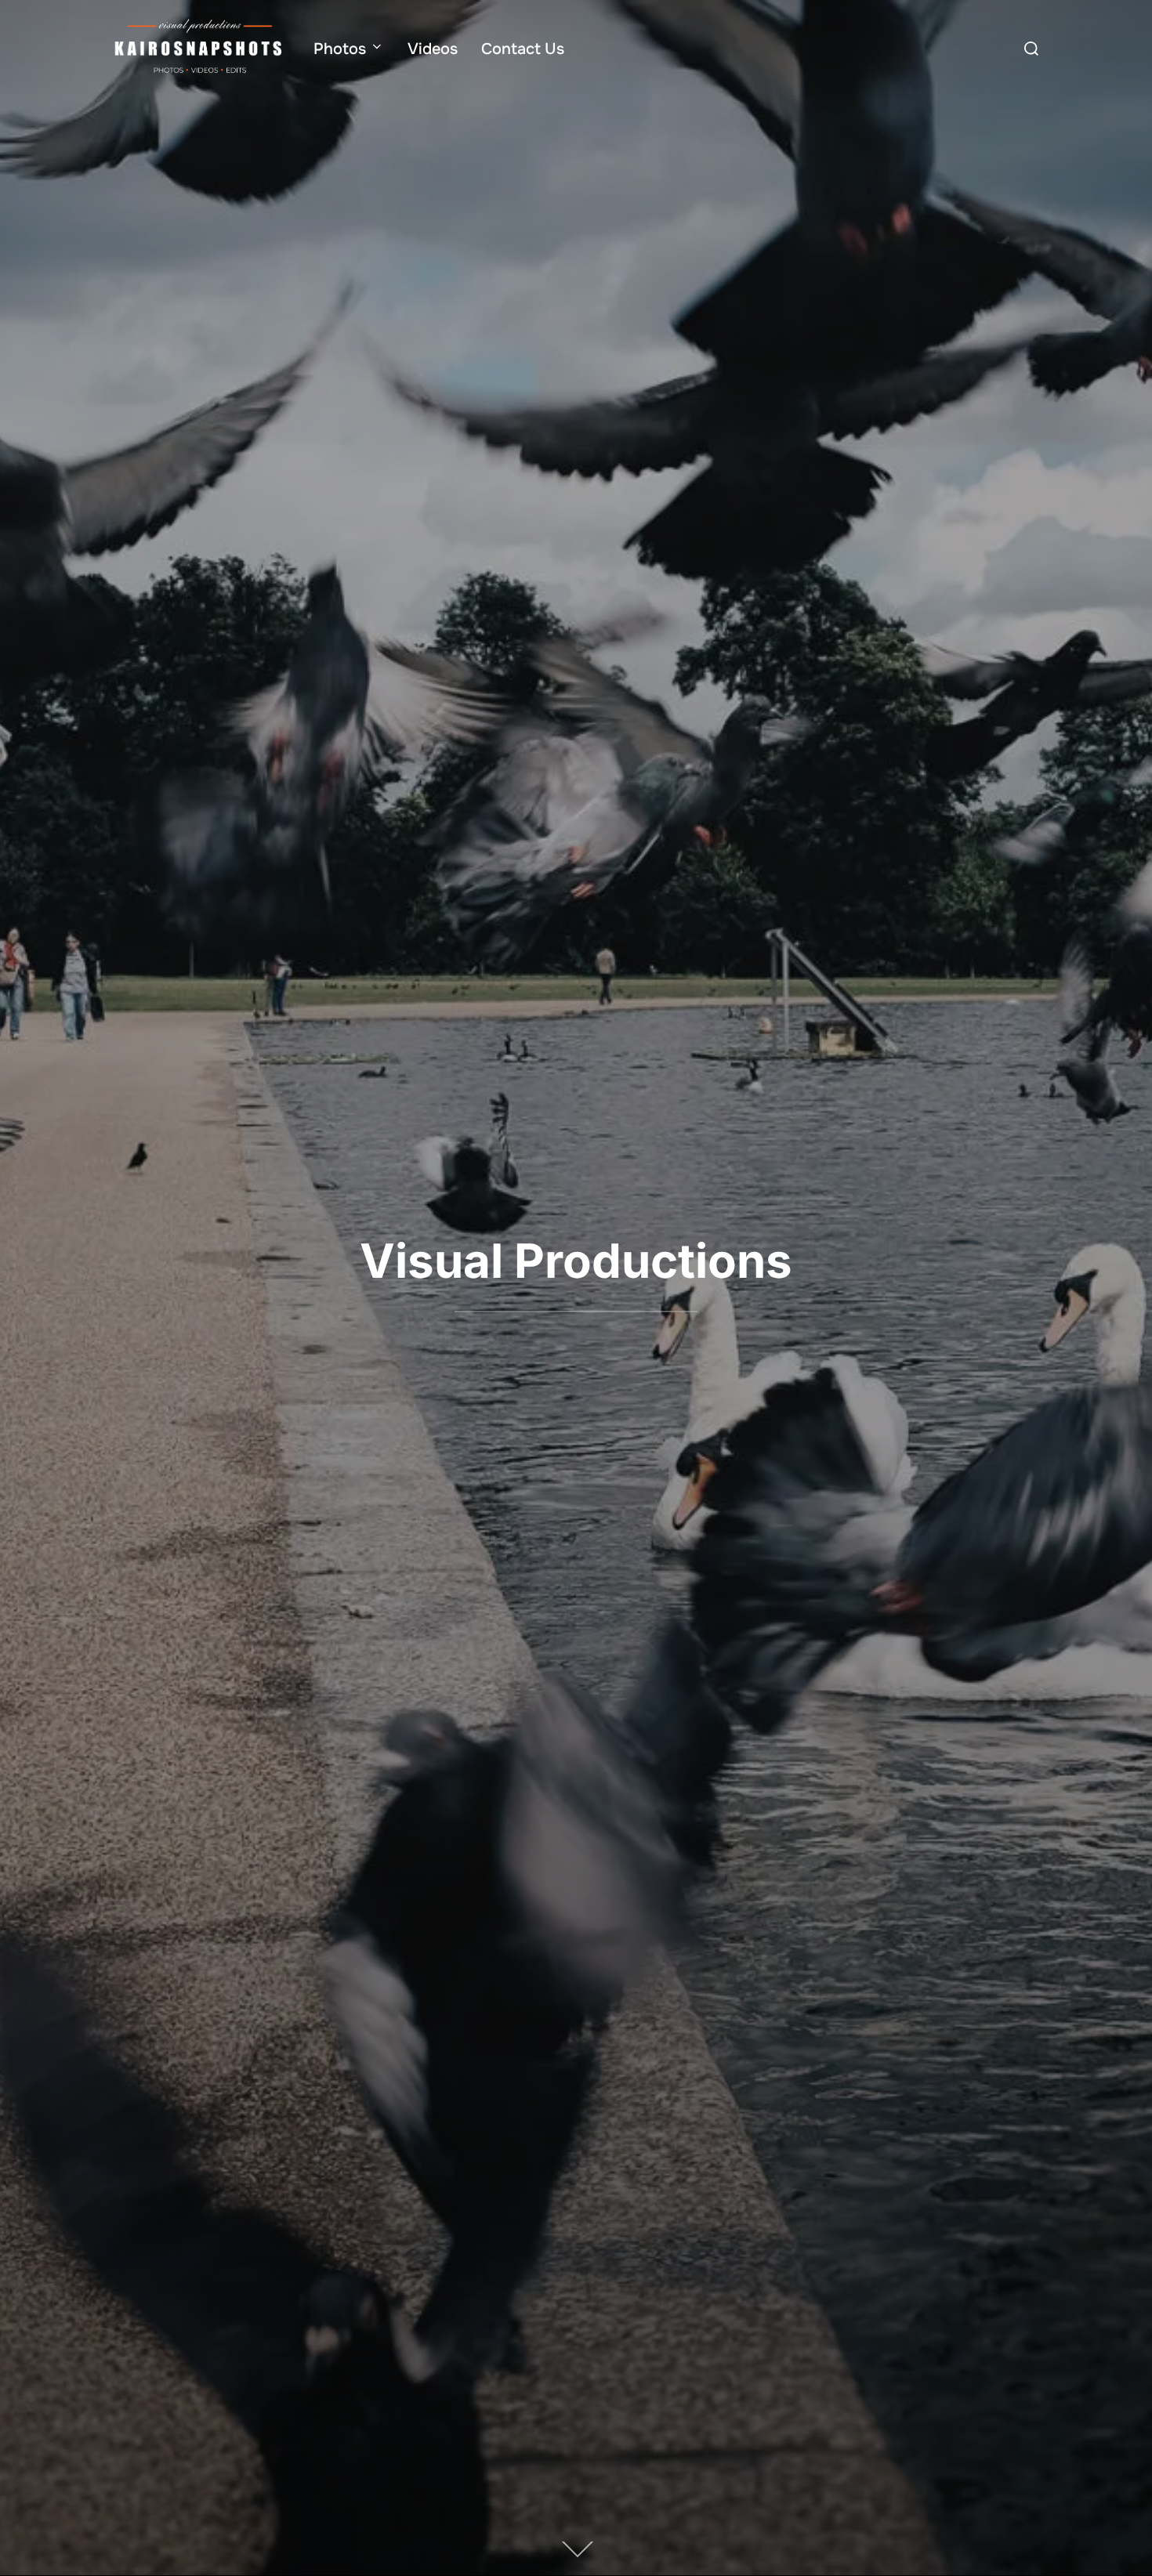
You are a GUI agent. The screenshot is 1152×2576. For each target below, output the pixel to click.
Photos (340, 49)
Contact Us (523, 49)
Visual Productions (576, 1261)
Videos (433, 49)
